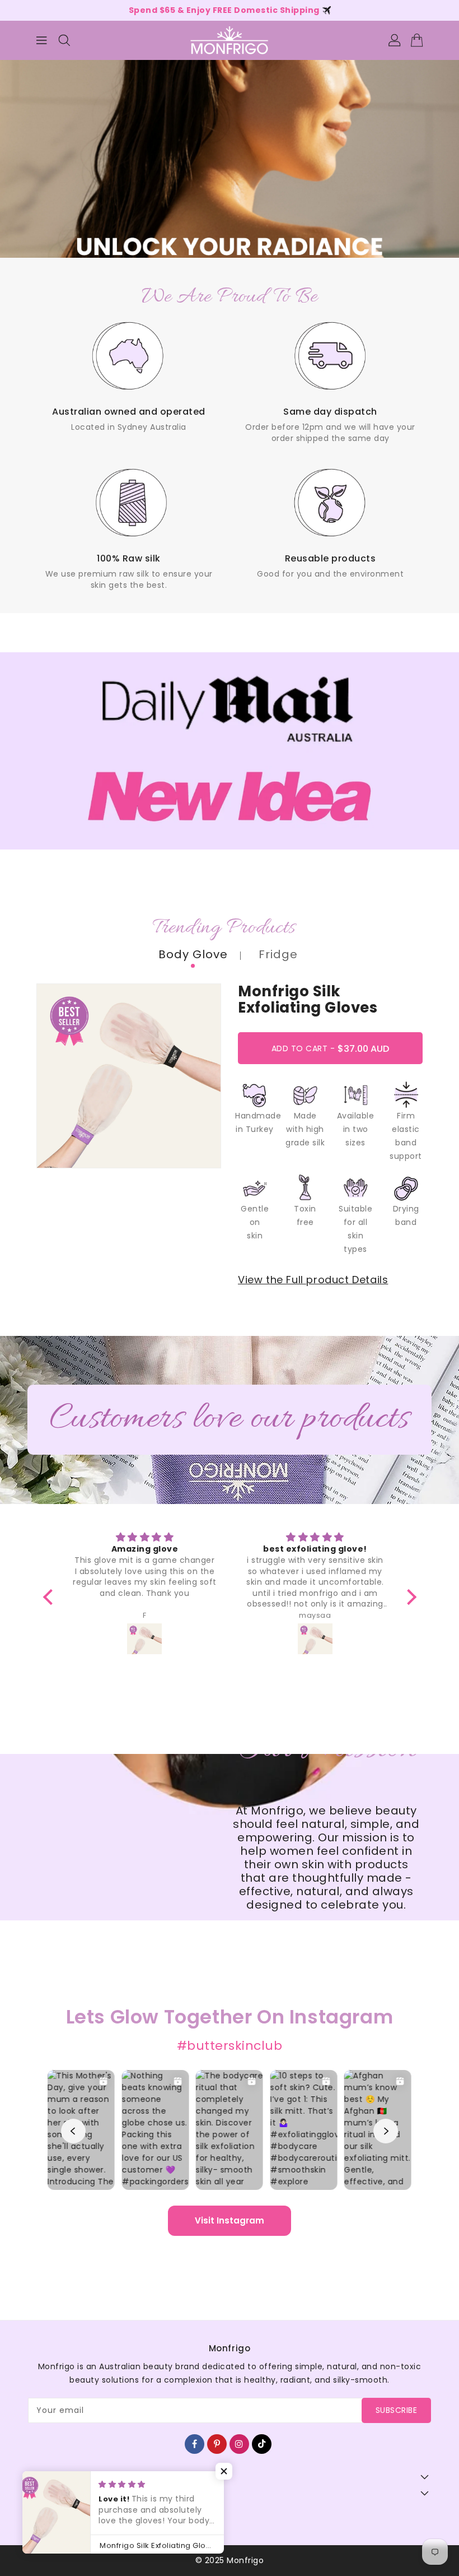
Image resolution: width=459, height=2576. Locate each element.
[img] (145, 1538)
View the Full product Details (313, 1280)
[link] (129, 373)
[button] (224, 2471)
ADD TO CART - (341, 1053)
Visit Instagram (230, 2220)
